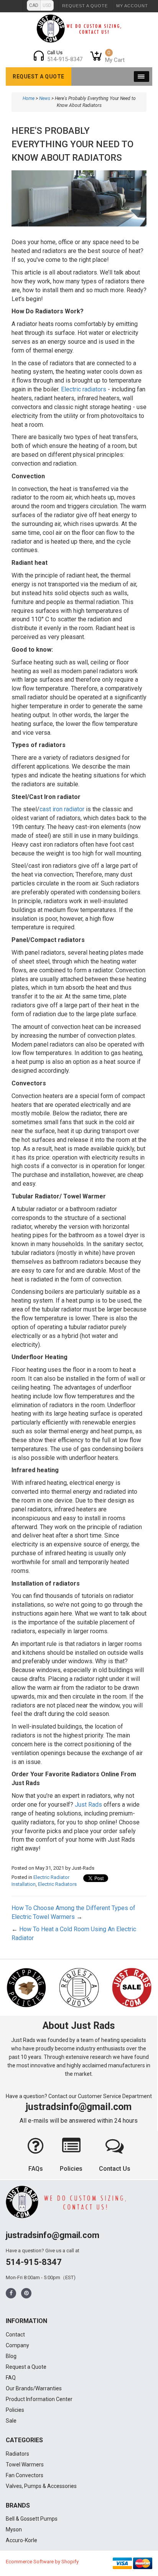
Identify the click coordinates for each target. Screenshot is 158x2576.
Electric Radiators (57, 1884)
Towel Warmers (25, 2465)
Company (17, 2345)
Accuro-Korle (21, 2540)
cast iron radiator (62, 809)
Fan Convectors (25, 2475)
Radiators (17, 2454)
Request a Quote (85, 6)
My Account (132, 6)
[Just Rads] (79, 28)
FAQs (36, 2169)
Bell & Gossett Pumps (32, 2519)
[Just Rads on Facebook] (11, 2293)
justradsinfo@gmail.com (79, 2107)
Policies (71, 2169)
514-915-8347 (34, 2262)
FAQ (11, 2378)
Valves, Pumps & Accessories (41, 2486)
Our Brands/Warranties (34, 2388)
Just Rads (88, 1805)
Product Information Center (39, 2399)
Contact (15, 2335)
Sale (11, 2421)
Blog (11, 2356)
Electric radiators (84, 389)
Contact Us (115, 2169)
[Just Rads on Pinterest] (26, 2293)
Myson (14, 2529)
